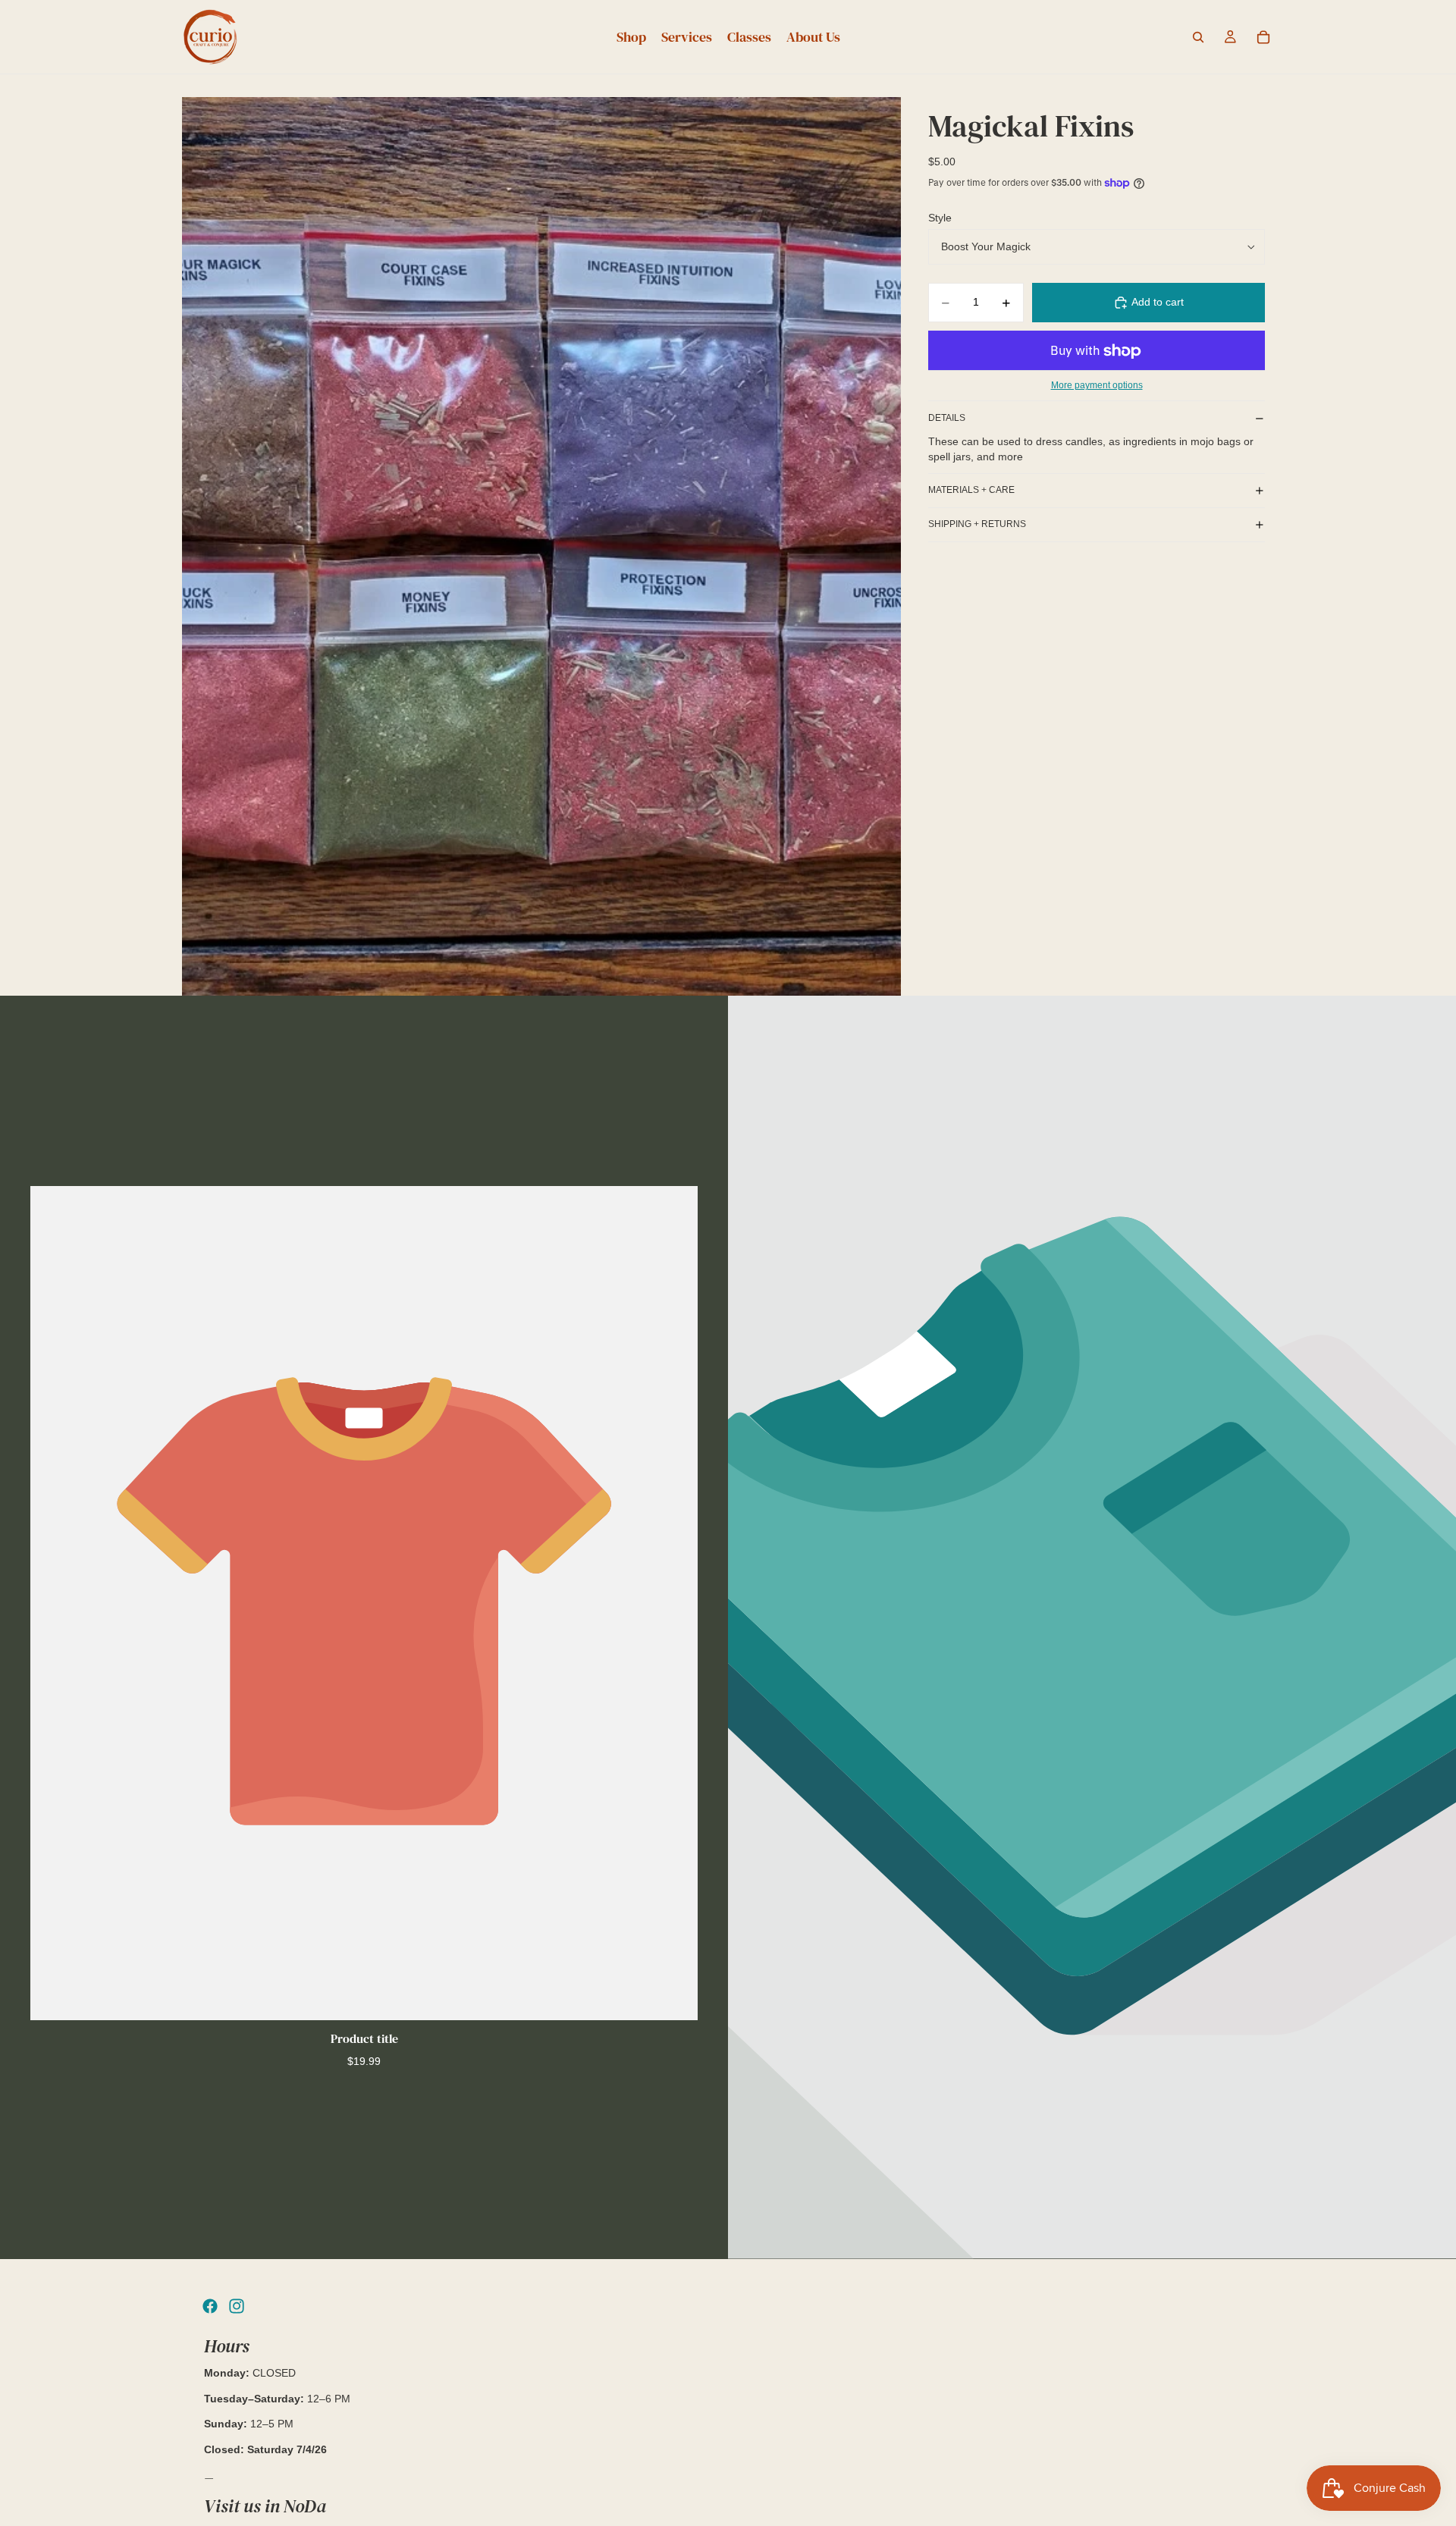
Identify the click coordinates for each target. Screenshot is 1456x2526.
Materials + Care (971, 490)
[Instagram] (237, 2306)
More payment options (1097, 385)
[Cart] (1263, 37)
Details (947, 418)
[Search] (1198, 37)
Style (940, 218)
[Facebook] (210, 2306)
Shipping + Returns (977, 524)
